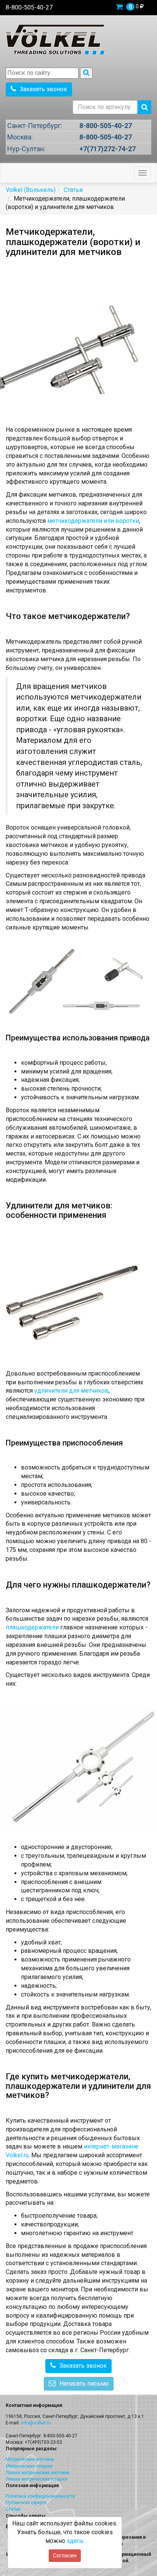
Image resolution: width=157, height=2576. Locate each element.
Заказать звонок (43, 89)
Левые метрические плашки (37, 2479)
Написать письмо (84, 2384)
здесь (75, 2541)
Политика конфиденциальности (40, 2496)
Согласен (65, 2555)
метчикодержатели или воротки (93, 521)
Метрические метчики (30, 2459)
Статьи (13, 2509)
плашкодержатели (32, 1627)
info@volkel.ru (36, 2423)
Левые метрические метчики (38, 2473)
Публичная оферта (26, 2503)
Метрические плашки (29, 2466)
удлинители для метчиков (71, 1391)
